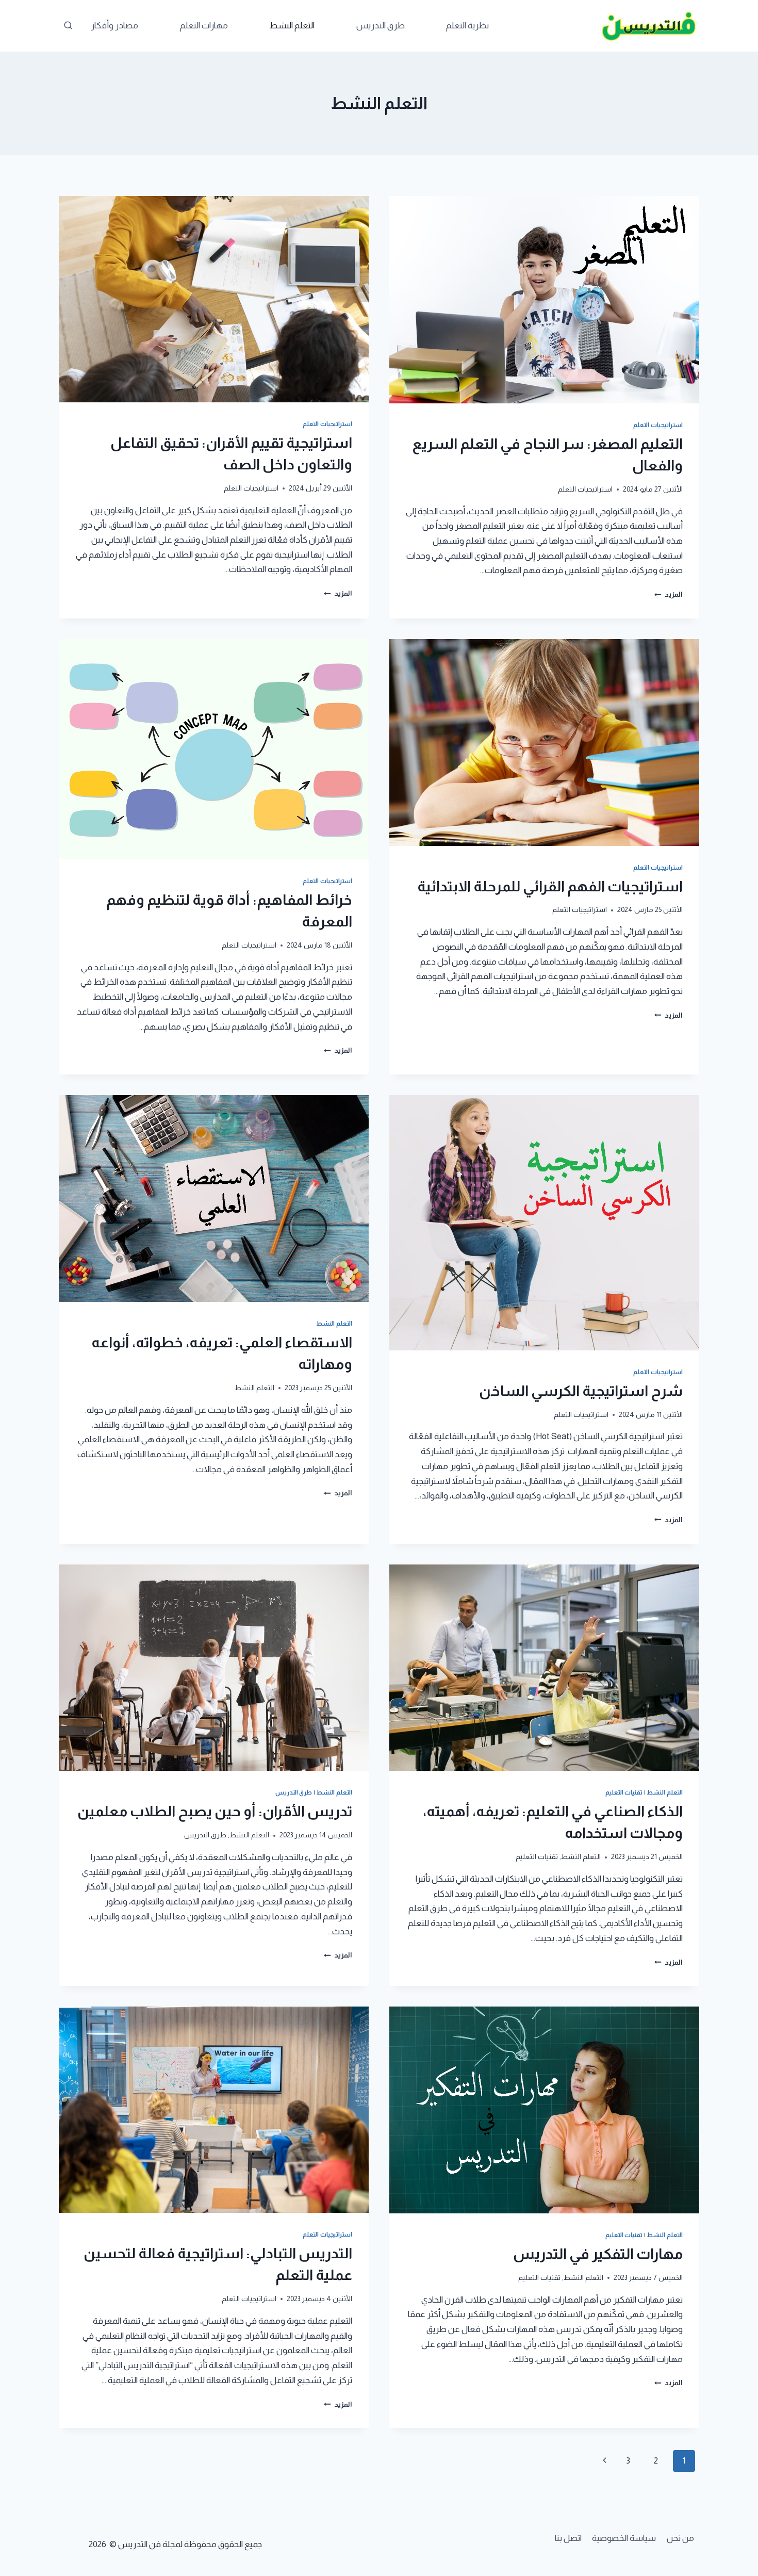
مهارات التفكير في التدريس (598, 2254)
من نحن (680, 2538)
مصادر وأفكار (114, 26)
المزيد (669, 594)
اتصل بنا (568, 2538)
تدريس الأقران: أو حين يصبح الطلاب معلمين (215, 1811)
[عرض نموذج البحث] (68, 26)
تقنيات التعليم (624, 1792)
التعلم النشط (292, 26)
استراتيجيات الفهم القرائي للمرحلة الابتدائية (550, 886)
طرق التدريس (381, 26)
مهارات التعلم (204, 26)
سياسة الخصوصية (624, 2538)
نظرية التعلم (467, 26)
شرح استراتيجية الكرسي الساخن (581, 1391)
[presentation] (544, 300)
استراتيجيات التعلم (658, 425)
